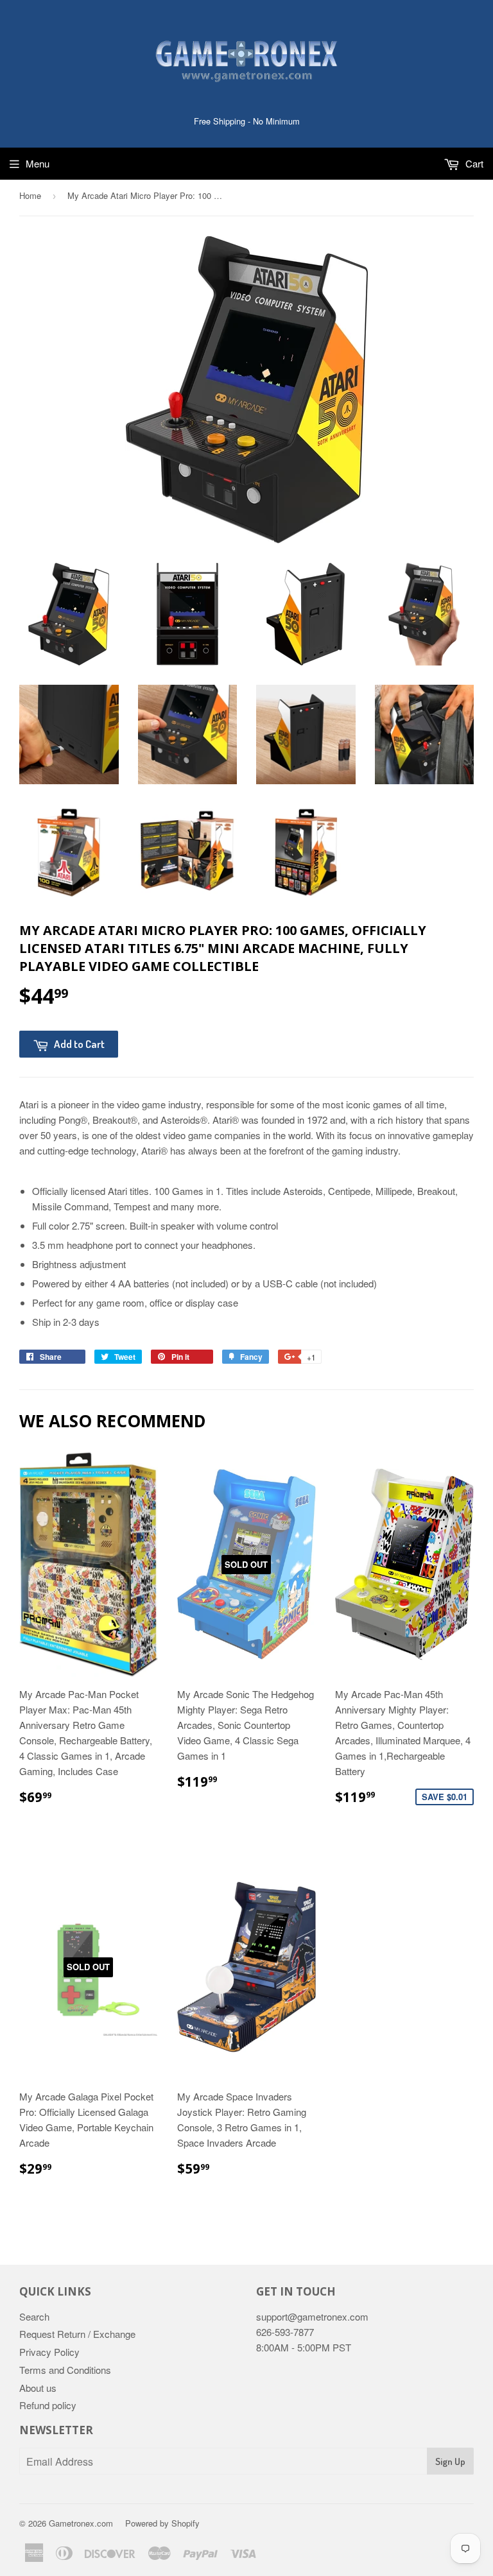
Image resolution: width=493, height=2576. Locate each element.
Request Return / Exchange (77, 2334)
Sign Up (450, 2461)
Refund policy (48, 2405)
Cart (473, 163)
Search (34, 2316)
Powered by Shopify (162, 2523)
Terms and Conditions (65, 2370)
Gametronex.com (81, 2523)
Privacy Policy (49, 2352)
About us (38, 2388)
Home (30, 195)
